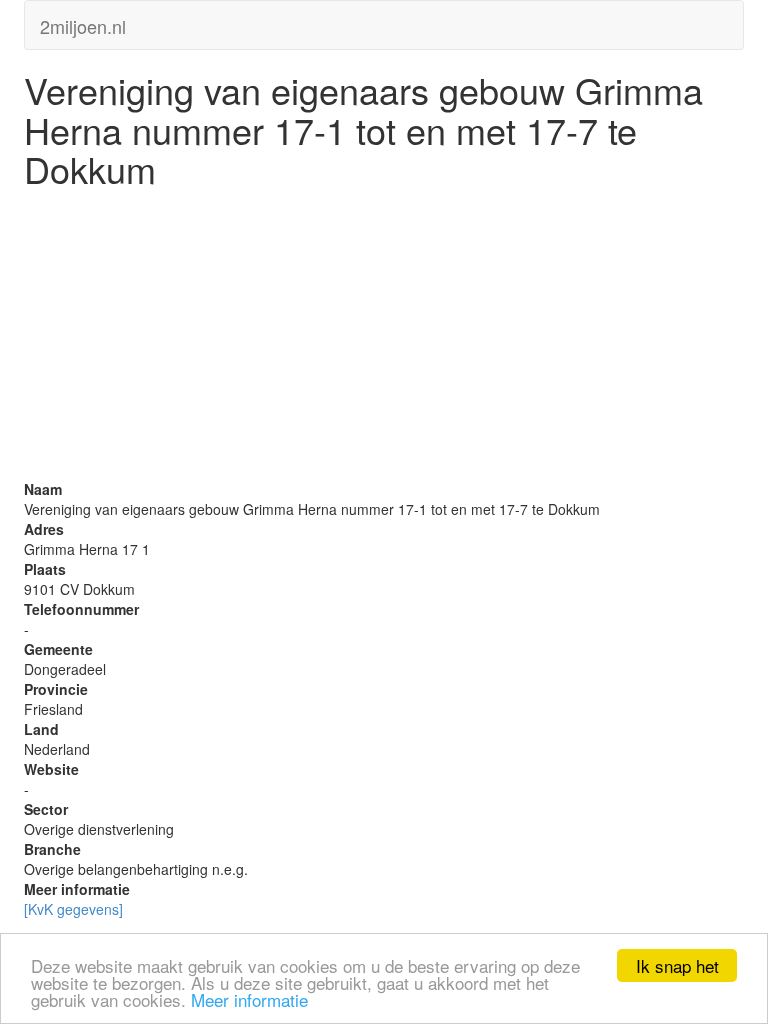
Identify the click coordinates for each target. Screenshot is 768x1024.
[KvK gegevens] (73, 909)
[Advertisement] (384, 339)
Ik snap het (677, 965)
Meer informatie (249, 999)
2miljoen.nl (83, 22)
